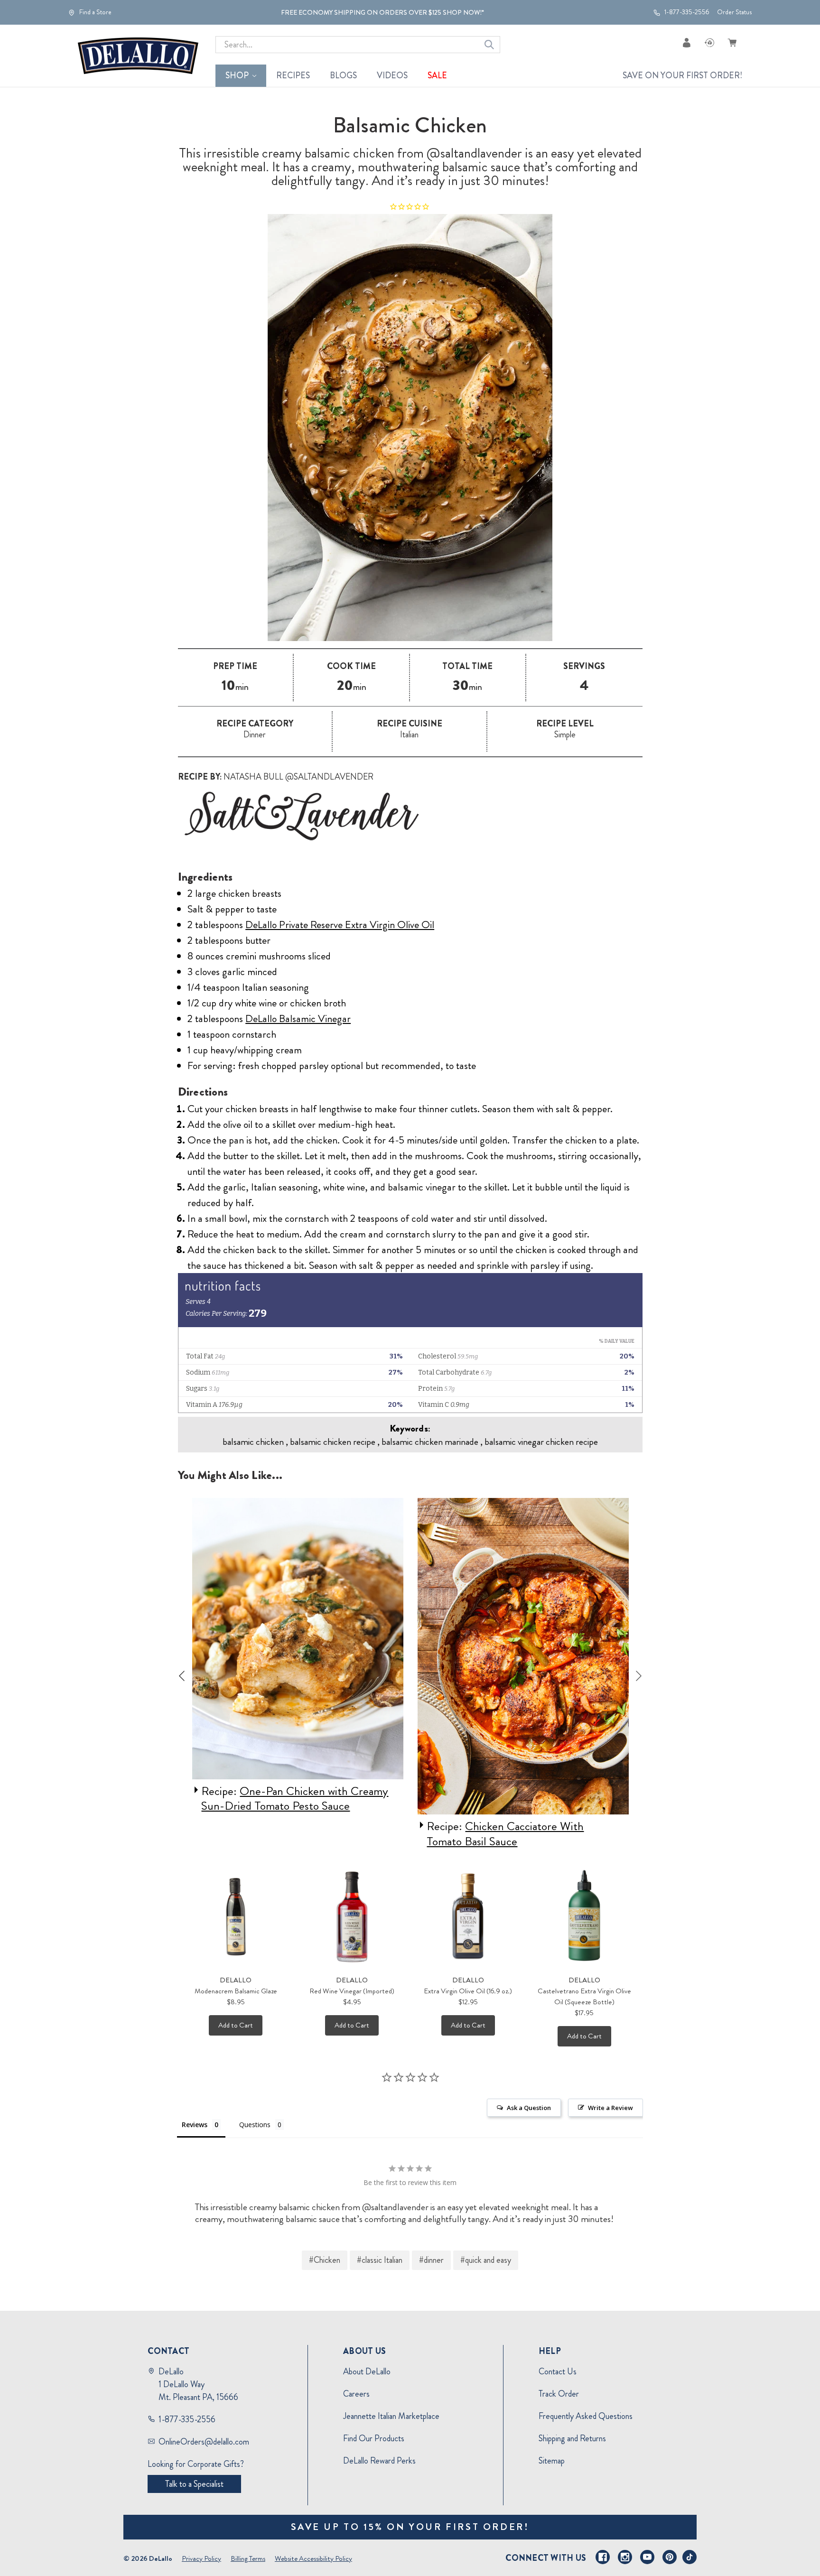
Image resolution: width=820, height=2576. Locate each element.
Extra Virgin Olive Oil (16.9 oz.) (468, 1991)
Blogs (343, 75)
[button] (410, 816)
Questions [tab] (255, 2125)
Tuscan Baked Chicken (518, 1826)
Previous (182, 1676)
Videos (392, 75)
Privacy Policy (201, 2558)
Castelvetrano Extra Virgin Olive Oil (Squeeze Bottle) (584, 1996)
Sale (437, 75)
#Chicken (325, 2260)
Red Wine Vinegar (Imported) (352, 1991)
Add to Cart (236, 2025)
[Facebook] (603, 2557)
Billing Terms (248, 2558)
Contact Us (558, 2371)
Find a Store (95, 12)
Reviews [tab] (195, 2125)
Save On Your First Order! (682, 75)
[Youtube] (647, 2557)
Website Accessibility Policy (313, 2558)
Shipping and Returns (572, 2438)
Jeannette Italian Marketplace (391, 2416)
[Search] (489, 45)
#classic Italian (380, 2260)
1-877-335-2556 (686, 12)
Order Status (734, 12)
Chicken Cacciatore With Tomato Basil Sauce (280, 1834)
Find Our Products (374, 2438)
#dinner (431, 2260)
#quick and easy (486, 2260)
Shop (237, 75)
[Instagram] (625, 2557)
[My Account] (687, 42)
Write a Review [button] (610, 2108)
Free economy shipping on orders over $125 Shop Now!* (382, 12)
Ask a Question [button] (529, 2108)
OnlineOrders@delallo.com (204, 2442)
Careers (356, 2394)
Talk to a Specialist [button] (194, 2484)
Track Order (559, 2394)
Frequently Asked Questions (586, 2416)
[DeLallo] (138, 56)
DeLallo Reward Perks (379, 2461)
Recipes (293, 75)
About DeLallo (367, 2371)
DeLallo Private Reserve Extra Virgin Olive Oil (340, 925)
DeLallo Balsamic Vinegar (298, 1018)
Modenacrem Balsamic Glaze (236, 1991)
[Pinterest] (670, 2557)
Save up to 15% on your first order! (410, 2527)
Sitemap (552, 2461)
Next (639, 1676)
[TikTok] (690, 2557)
